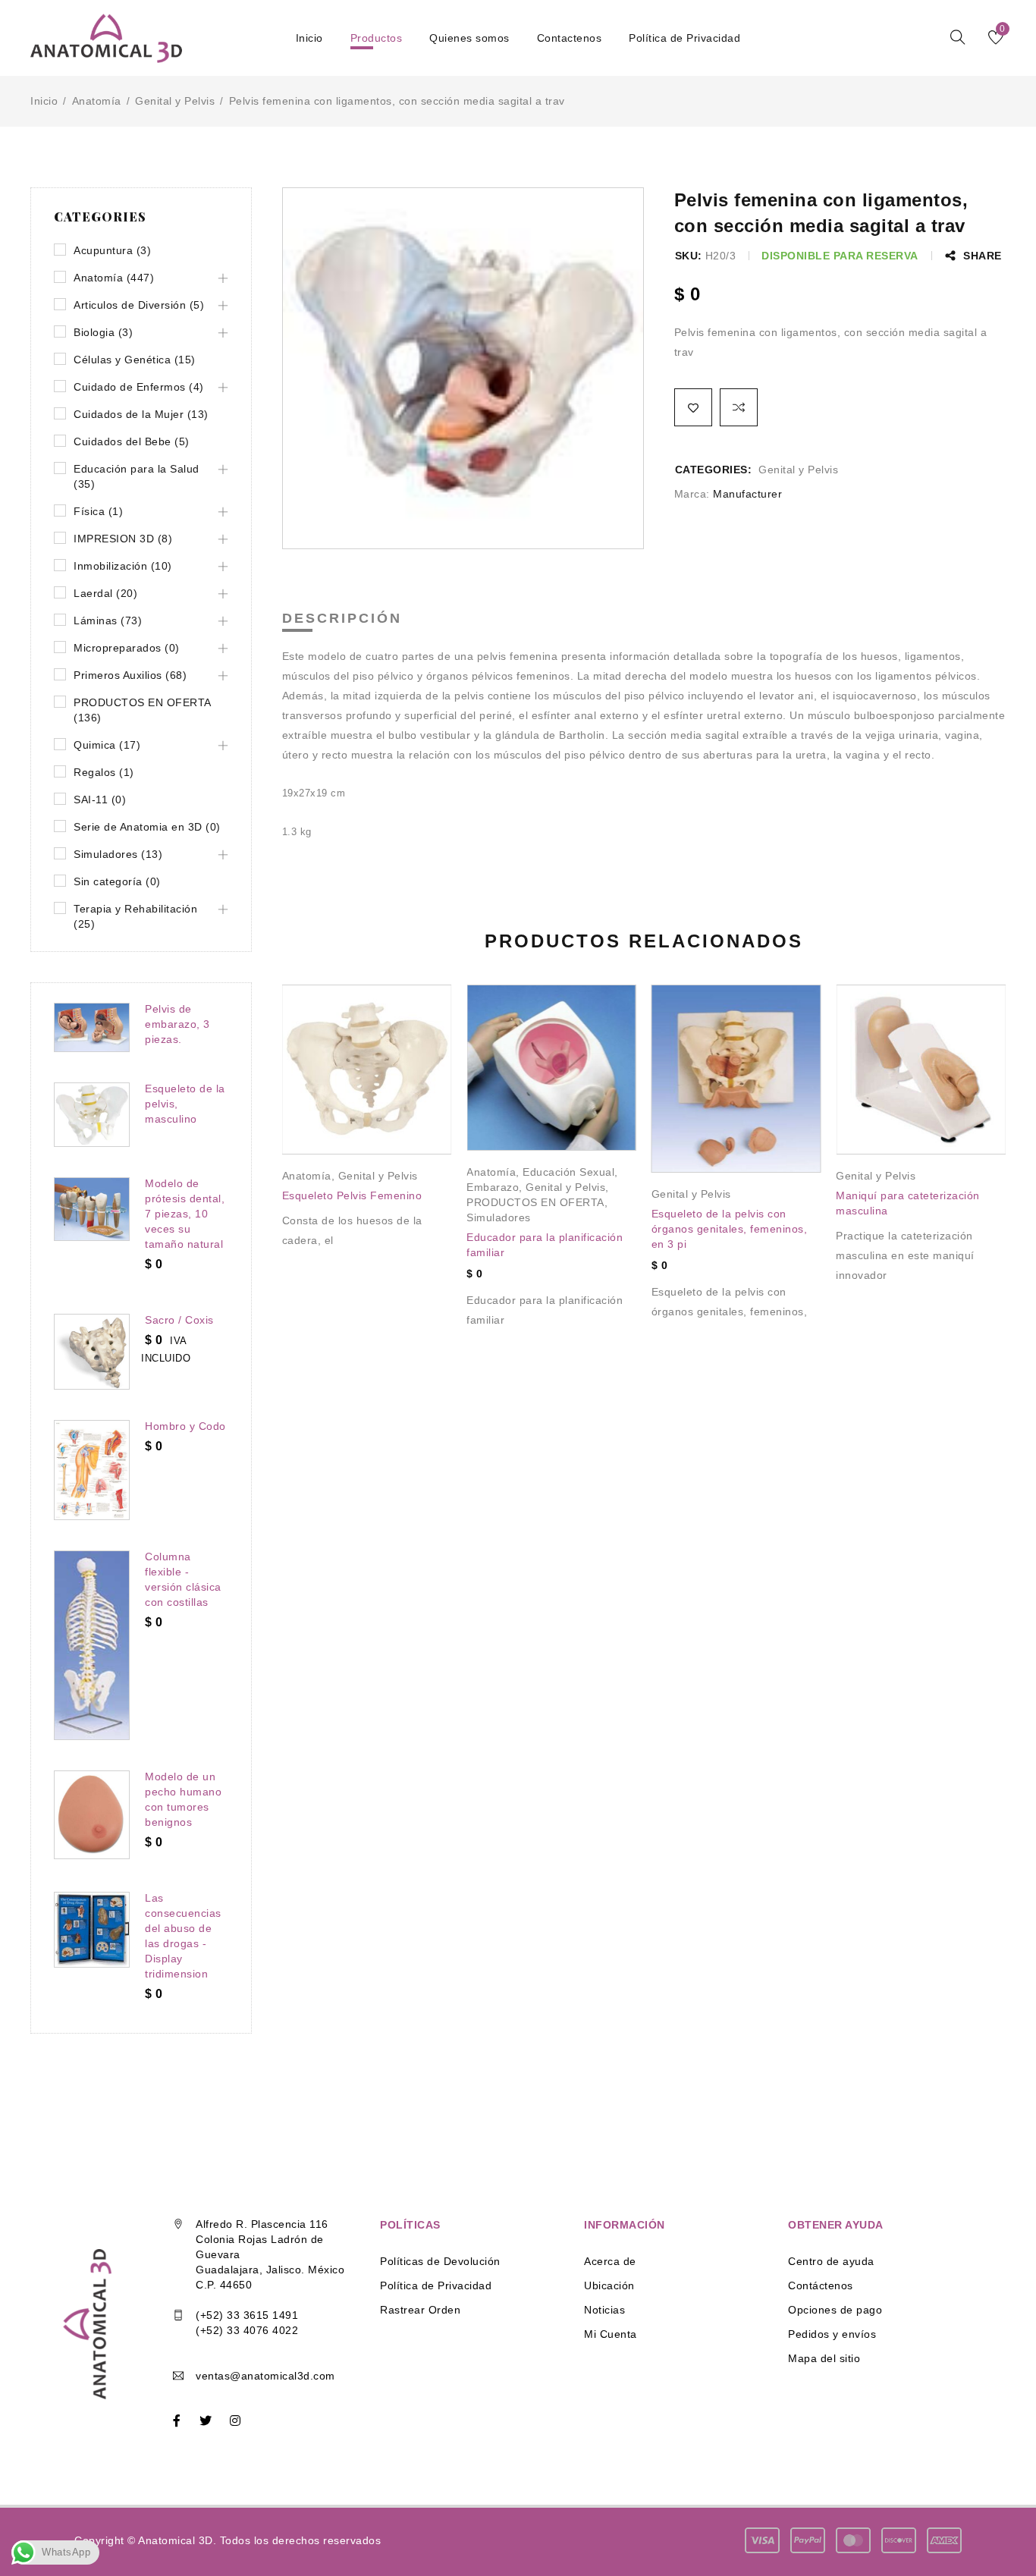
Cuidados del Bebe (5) (132, 441)
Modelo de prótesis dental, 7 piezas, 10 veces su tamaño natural (185, 1214)
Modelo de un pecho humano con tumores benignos (183, 1799)
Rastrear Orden (420, 2310)
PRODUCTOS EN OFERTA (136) (142, 710)
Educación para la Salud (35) (137, 476)
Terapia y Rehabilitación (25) (135, 916)
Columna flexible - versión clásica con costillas (183, 1579)
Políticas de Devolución (440, 2261)
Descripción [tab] (342, 618)
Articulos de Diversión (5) (139, 305)
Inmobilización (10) (123, 566)
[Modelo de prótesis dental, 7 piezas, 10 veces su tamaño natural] (92, 1209)
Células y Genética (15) (135, 360)
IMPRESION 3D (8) (123, 539)
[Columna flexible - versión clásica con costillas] (92, 1645)
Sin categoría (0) (117, 881)
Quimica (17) (107, 745)
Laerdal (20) (105, 593)
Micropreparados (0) (127, 648)
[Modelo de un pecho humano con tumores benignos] (92, 1815)
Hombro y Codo (185, 1426)
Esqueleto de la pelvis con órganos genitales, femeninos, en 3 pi (730, 1229)
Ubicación (609, 2285)
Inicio (44, 101)
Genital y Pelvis (175, 101)
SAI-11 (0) (100, 800)
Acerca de (610, 2261)
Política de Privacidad (436, 2285)
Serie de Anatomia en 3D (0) (147, 827)
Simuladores (499, 1217)
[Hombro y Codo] (92, 1470)
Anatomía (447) (114, 278)
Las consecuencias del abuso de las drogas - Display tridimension (183, 1936)
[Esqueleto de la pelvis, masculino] (92, 1115)
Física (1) (98, 511)
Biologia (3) (103, 332)
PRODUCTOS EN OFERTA (535, 1202)
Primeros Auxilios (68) (130, 675)
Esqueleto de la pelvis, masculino (185, 1104)
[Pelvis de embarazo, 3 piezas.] (92, 1027)
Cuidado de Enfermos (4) (139, 387)
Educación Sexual (568, 1172)
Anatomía (97, 101)
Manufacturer (747, 494)
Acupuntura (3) (112, 250)
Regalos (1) (104, 772)
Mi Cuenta (611, 2334)
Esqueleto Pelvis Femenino (352, 1195)
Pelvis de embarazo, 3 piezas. (177, 1024)
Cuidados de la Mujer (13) (141, 414)
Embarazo (493, 1187)
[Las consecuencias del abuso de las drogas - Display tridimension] (92, 1930)
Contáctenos (821, 2285)
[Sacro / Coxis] (92, 1352)
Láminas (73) (108, 620)
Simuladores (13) (118, 854)
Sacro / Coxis (179, 1320)
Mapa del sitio (824, 2358)
